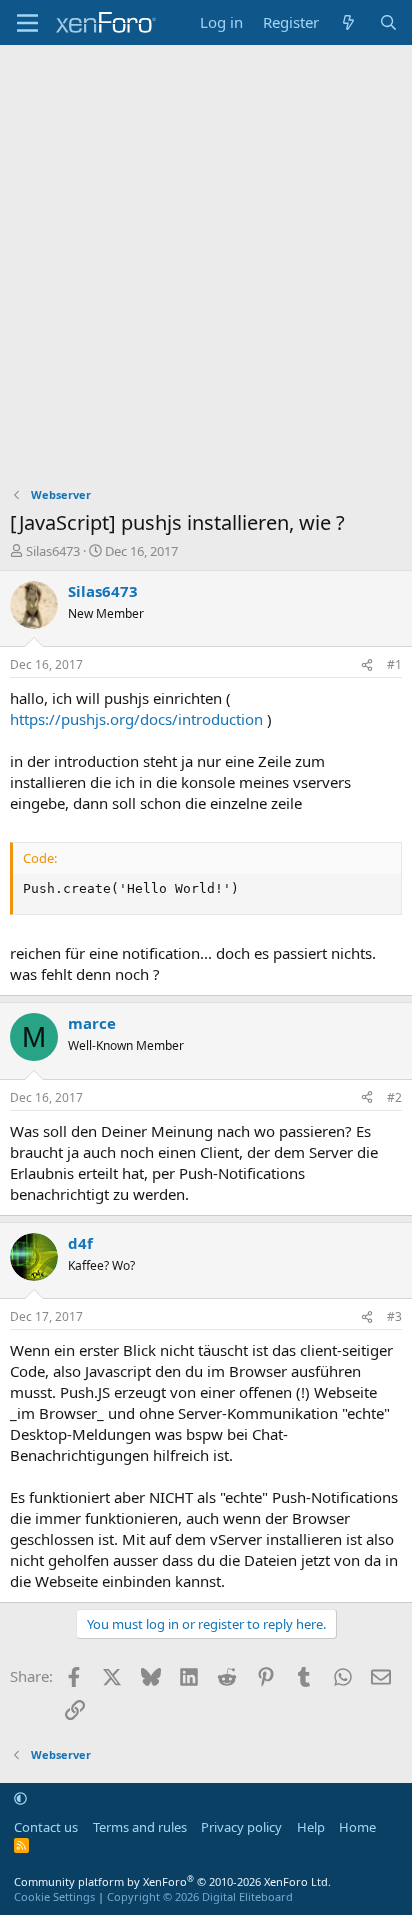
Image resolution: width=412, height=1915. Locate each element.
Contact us (46, 1827)
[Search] (388, 22)
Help (311, 1827)
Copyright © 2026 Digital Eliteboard (200, 1896)
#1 (394, 664)
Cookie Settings (54, 1896)
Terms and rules (140, 1827)
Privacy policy (241, 1827)
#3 (394, 1316)
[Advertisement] (206, 261)
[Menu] (27, 23)
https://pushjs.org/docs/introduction (136, 719)
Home (357, 1827)
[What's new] (348, 22)
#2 (394, 1097)
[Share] (367, 665)
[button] (20, 1798)
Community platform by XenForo (172, 1881)
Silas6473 (53, 551)
